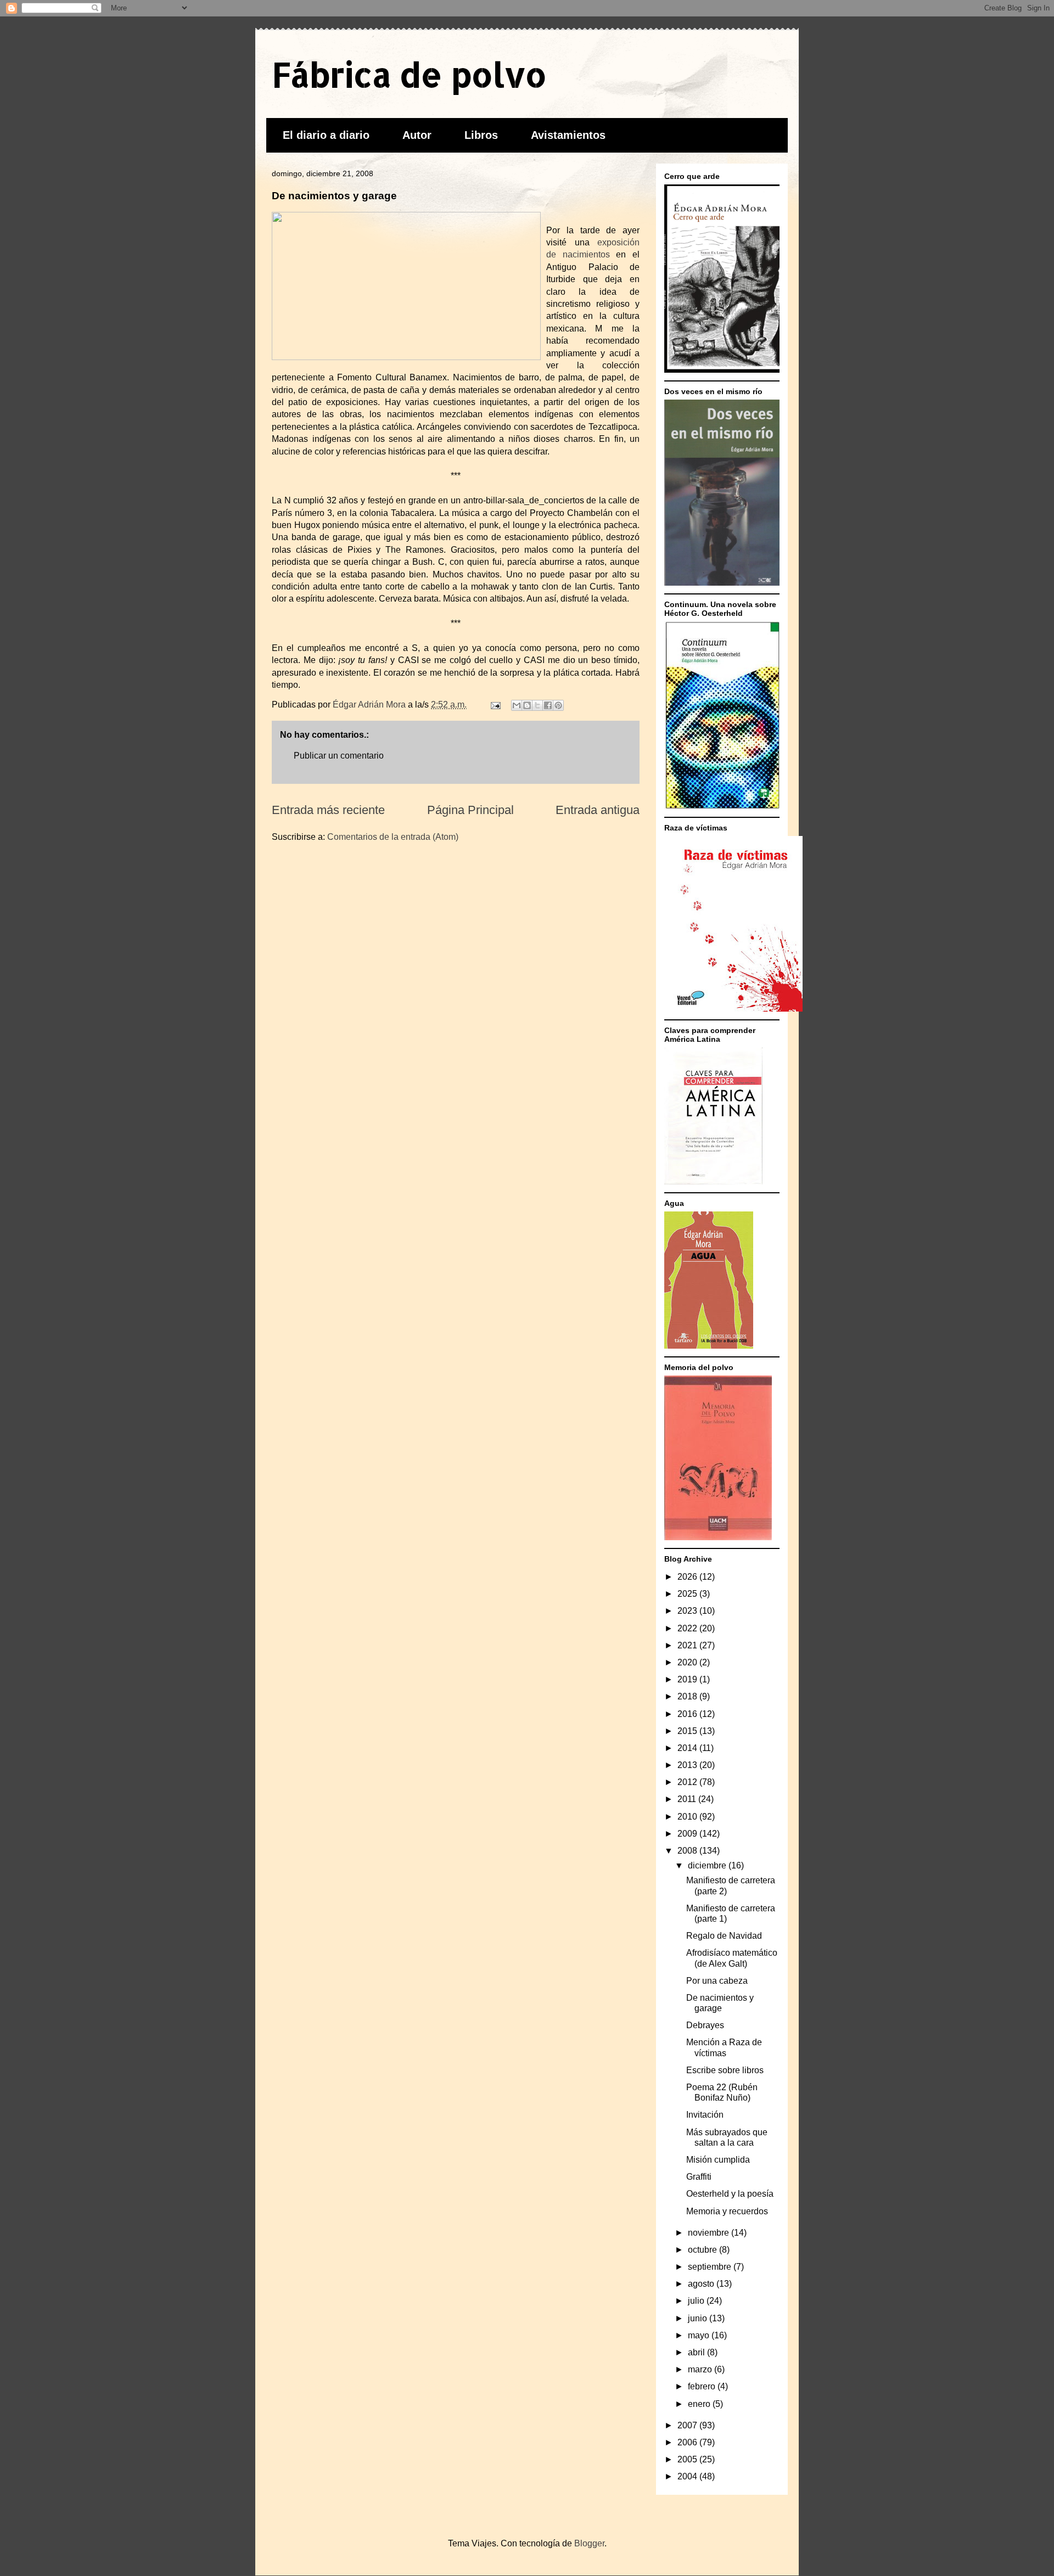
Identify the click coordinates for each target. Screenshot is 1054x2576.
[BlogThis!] (527, 705)
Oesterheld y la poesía (730, 2194)
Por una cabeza (717, 1981)
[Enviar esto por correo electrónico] (517, 705)
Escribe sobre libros (725, 2070)
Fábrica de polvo (409, 74)
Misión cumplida (718, 2160)
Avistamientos (568, 135)
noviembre (710, 2233)
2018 (688, 1696)
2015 (688, 1731)
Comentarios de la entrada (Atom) (393, 837)
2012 (688, 1782)
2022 (688, 1628)
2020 (688, 1662)
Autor (417, 135)
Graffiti (699, 2177)
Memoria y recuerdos (727, 2211)
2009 (688, 1834)
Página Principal (470, 810)
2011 (688, 1799)
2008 (688, 1851)
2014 (688, 1748)
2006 (688, 2442)
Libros (481, 135)
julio (697, 2301)
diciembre (708, 1865)
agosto (702, 2284)
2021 (688, 1645)
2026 (688, 1577)
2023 (688, 1611)
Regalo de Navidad (724, 1936)
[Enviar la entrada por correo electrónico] (495, 705)
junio (699, 2318)
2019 (688, 1679)
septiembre (711, 2267)
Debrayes (705, 2025)
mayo (700, 2335)
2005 (688, 2459)
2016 (688, 1714)
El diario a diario (326, 135)
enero (700, 2404)
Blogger (589, 2543)
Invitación (705, 2115)
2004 (688, 2476)
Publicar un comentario (339, 756)
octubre (703, 2250)
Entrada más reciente (328, 810)
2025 (688, 1594)
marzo (701, 2369)
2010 (688, 1817)
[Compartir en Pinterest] (558, 705)
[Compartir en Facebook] (548, 705)
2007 (688, 2425)
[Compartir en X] (537, 705)
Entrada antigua (598, 810)
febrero (703, 2386)
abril (697, 2352)
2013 (688, 1765)
